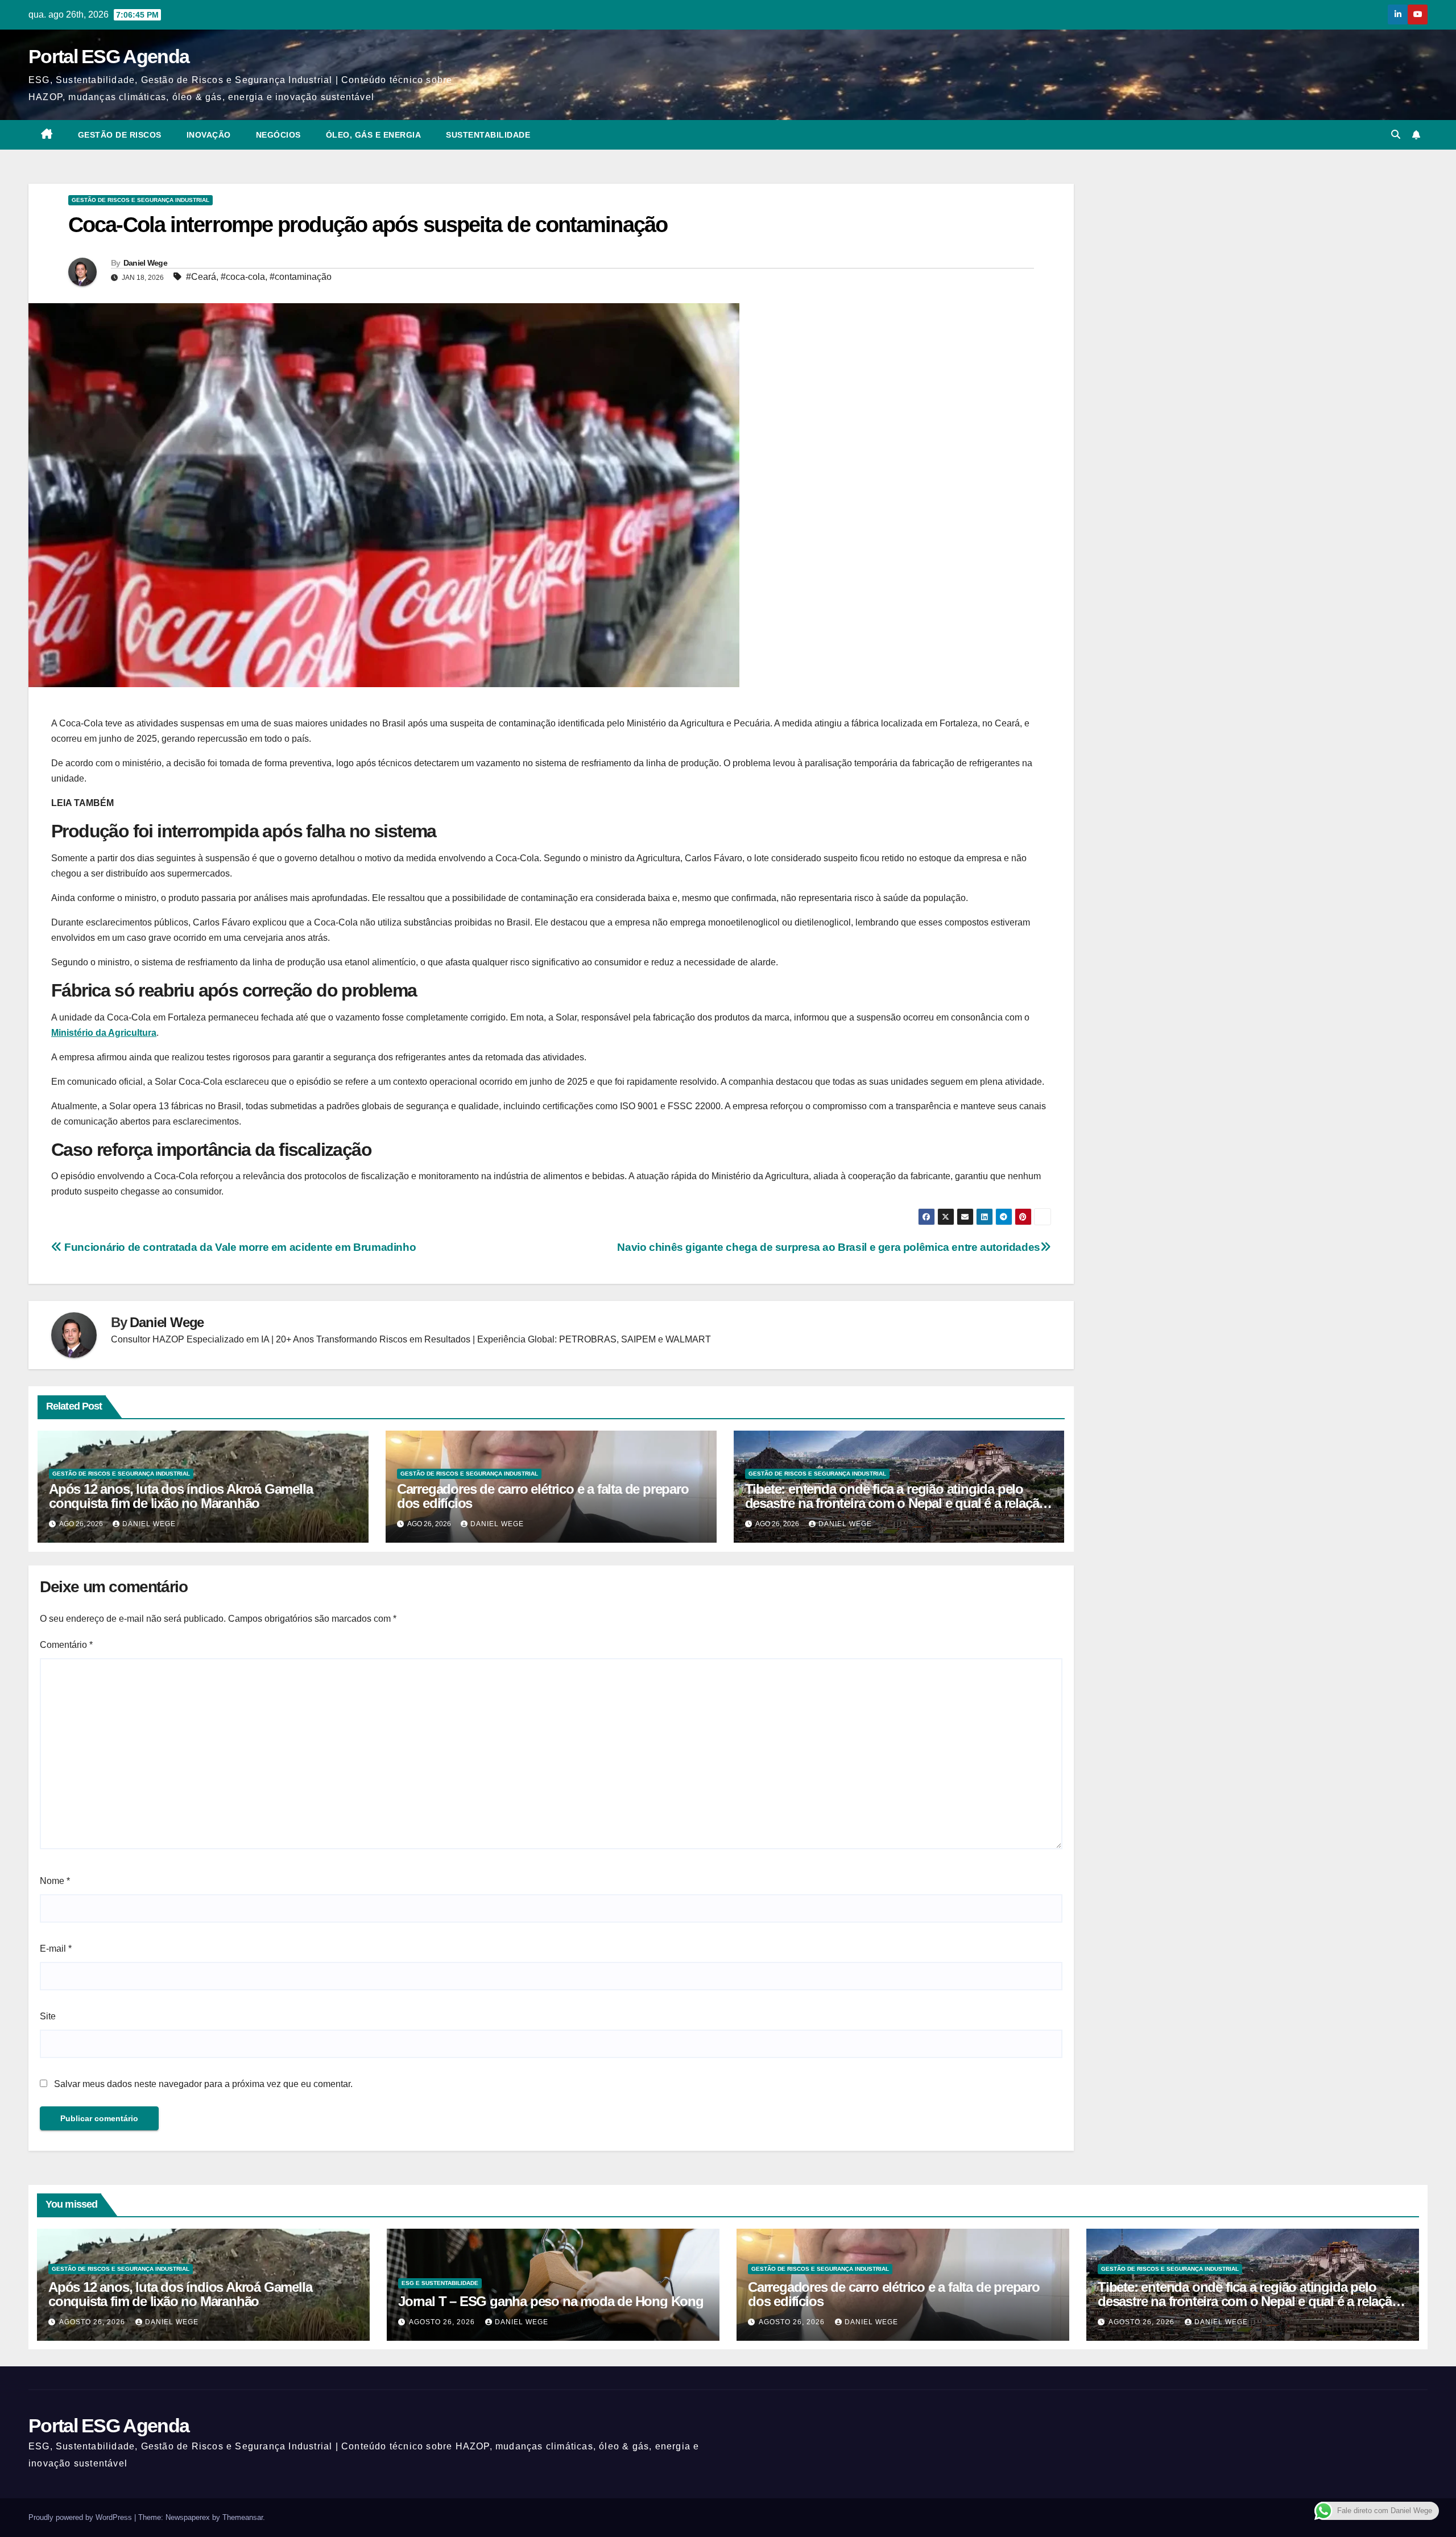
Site (48, 2016)
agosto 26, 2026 (93, 2322)
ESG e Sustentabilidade (440, 2283)
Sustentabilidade (488, 135)
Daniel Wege (145, 263)
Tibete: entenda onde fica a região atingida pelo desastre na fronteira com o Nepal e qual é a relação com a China (896, 1503)
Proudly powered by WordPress (81, 2517)
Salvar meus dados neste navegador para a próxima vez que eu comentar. (203, 2084)
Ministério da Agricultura (104, 1033)
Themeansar (243, 2517)
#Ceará (201, 277)
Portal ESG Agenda (109, 56)
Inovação (209, 135)
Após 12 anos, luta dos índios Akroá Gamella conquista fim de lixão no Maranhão (181, 1496)
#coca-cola (243, 277)
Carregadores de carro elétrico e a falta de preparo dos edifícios (543, 1496)
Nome (55, 1881)
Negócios (278, 135)
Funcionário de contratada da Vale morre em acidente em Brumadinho (239, 1247)
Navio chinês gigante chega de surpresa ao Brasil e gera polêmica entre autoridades (829, 1247)
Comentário (66, 1645)
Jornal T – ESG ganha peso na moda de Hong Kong (551, 2301)
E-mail (56, 1949)
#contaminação (301, 277)
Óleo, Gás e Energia (374, 135)
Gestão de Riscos (120, 135)
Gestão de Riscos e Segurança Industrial (140, 200)
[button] (1396, 135)
